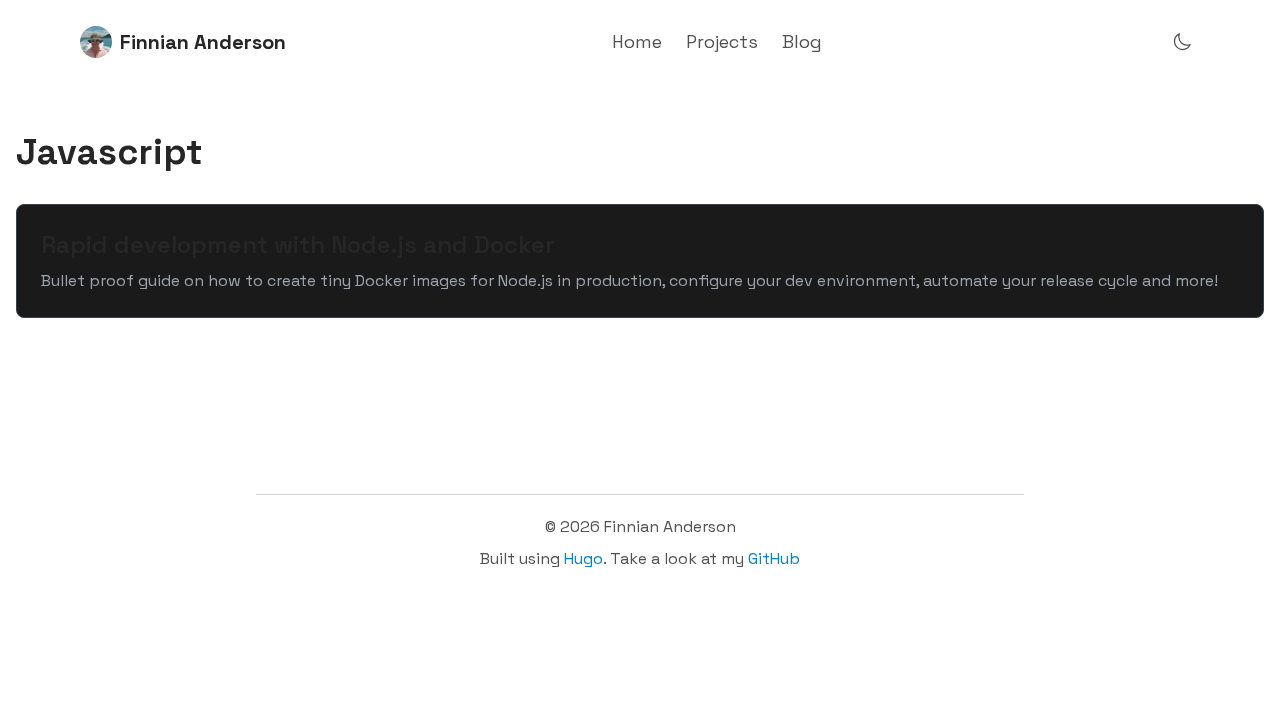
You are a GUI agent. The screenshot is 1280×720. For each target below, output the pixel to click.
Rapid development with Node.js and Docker (298, 244)
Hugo (583, 558)
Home (637, 41)
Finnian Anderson (203, 42)
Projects (722, 41)
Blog (802, 41)
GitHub (774, 558)
